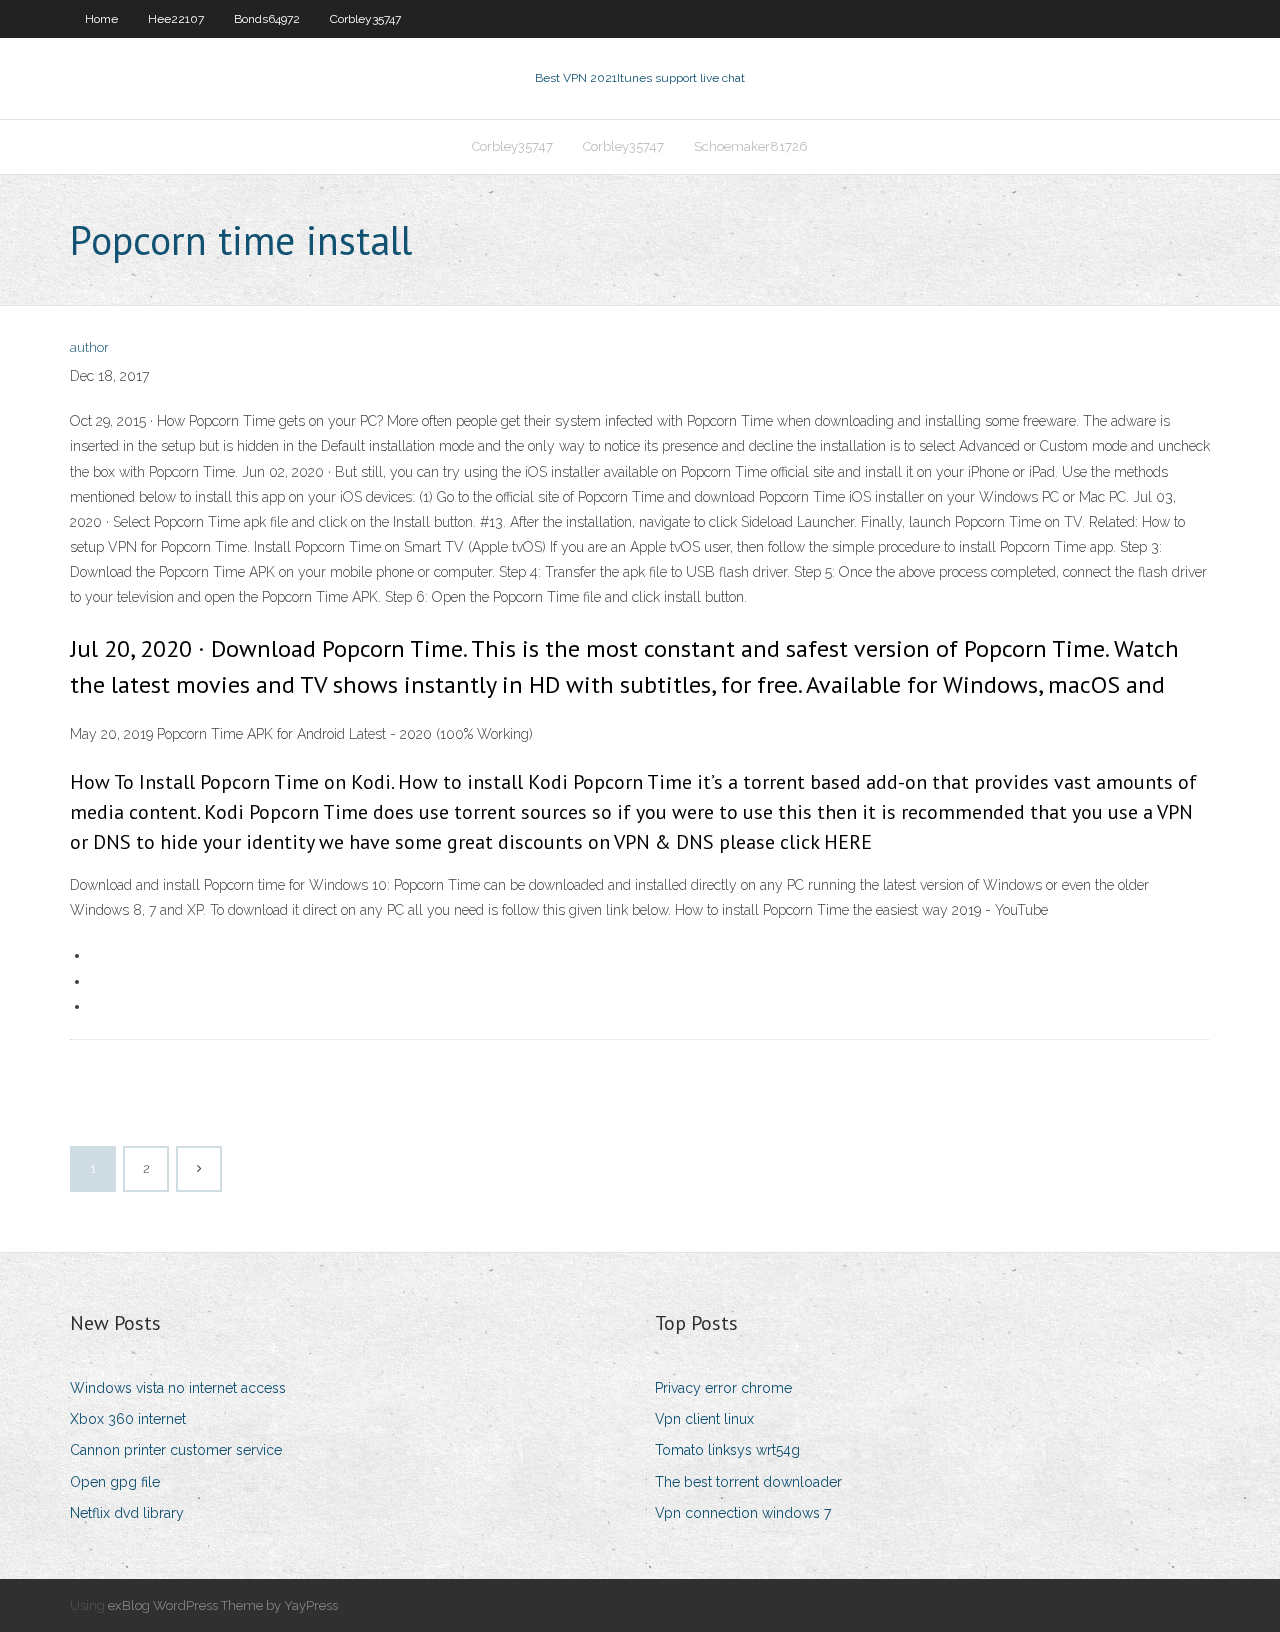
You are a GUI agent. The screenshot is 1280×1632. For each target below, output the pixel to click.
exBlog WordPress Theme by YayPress (223, 1605)
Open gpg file (115, 1482)
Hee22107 (176, 19)
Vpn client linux (704, 1419)
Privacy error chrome (723, 1388)
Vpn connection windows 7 (743, 1513)
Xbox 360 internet (128, 1419)
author (89, 347)
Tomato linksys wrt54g (727, 1450)
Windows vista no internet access (178, 1388)
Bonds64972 (267, 19)
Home (101, 19)
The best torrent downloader (748, 1482)
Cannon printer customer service (176, 1450)
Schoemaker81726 (751, 146)
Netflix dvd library (127, 1513)
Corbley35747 (365, 19)
